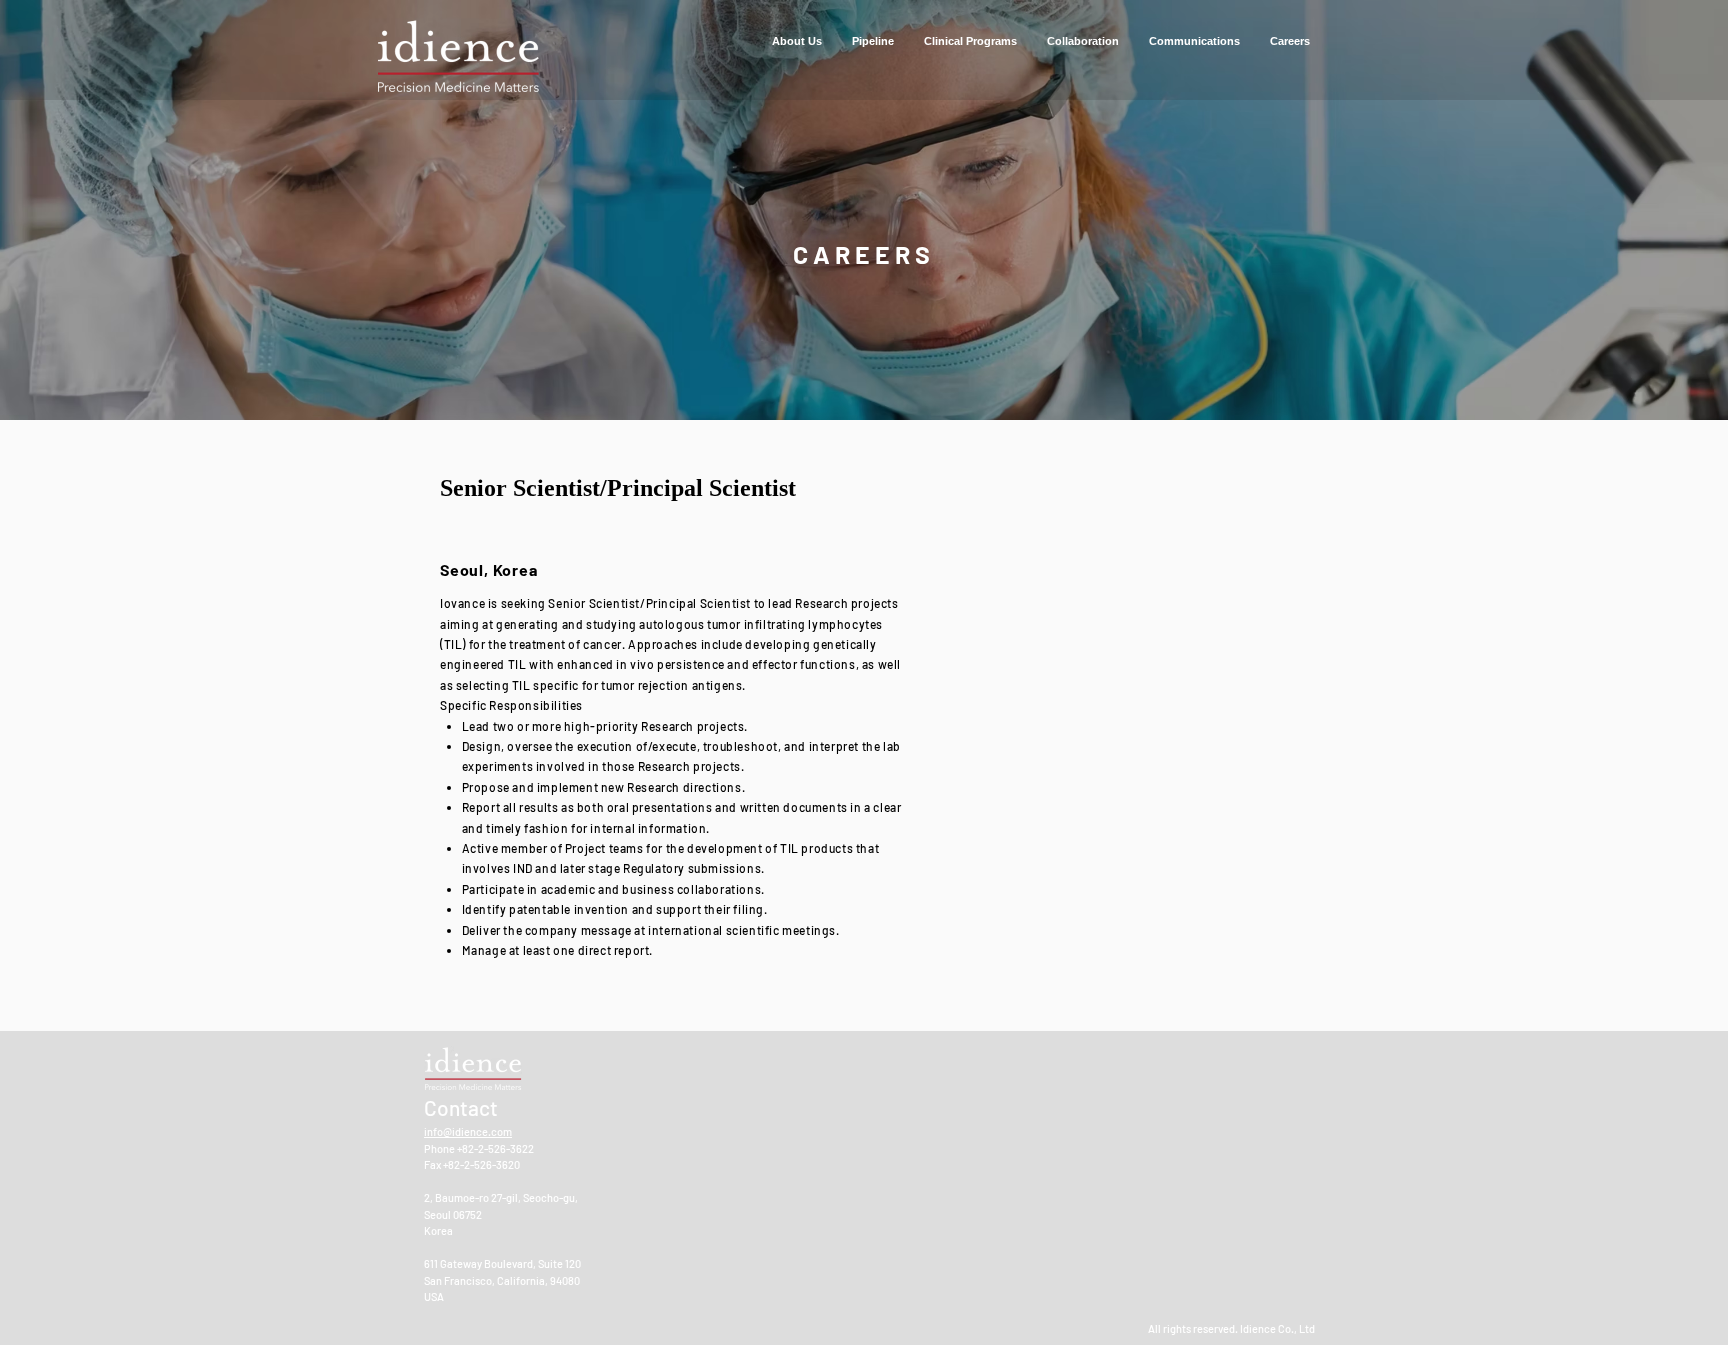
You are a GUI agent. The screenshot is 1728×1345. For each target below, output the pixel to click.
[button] (797, 41)
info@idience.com (468, 1131)
